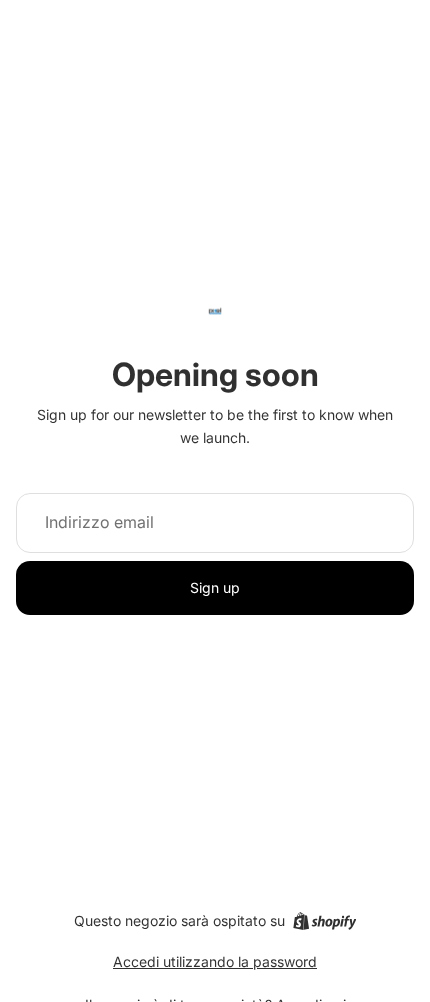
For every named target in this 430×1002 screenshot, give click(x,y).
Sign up (215, 587)
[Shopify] (324, 921)
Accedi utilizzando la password (215, 961)
